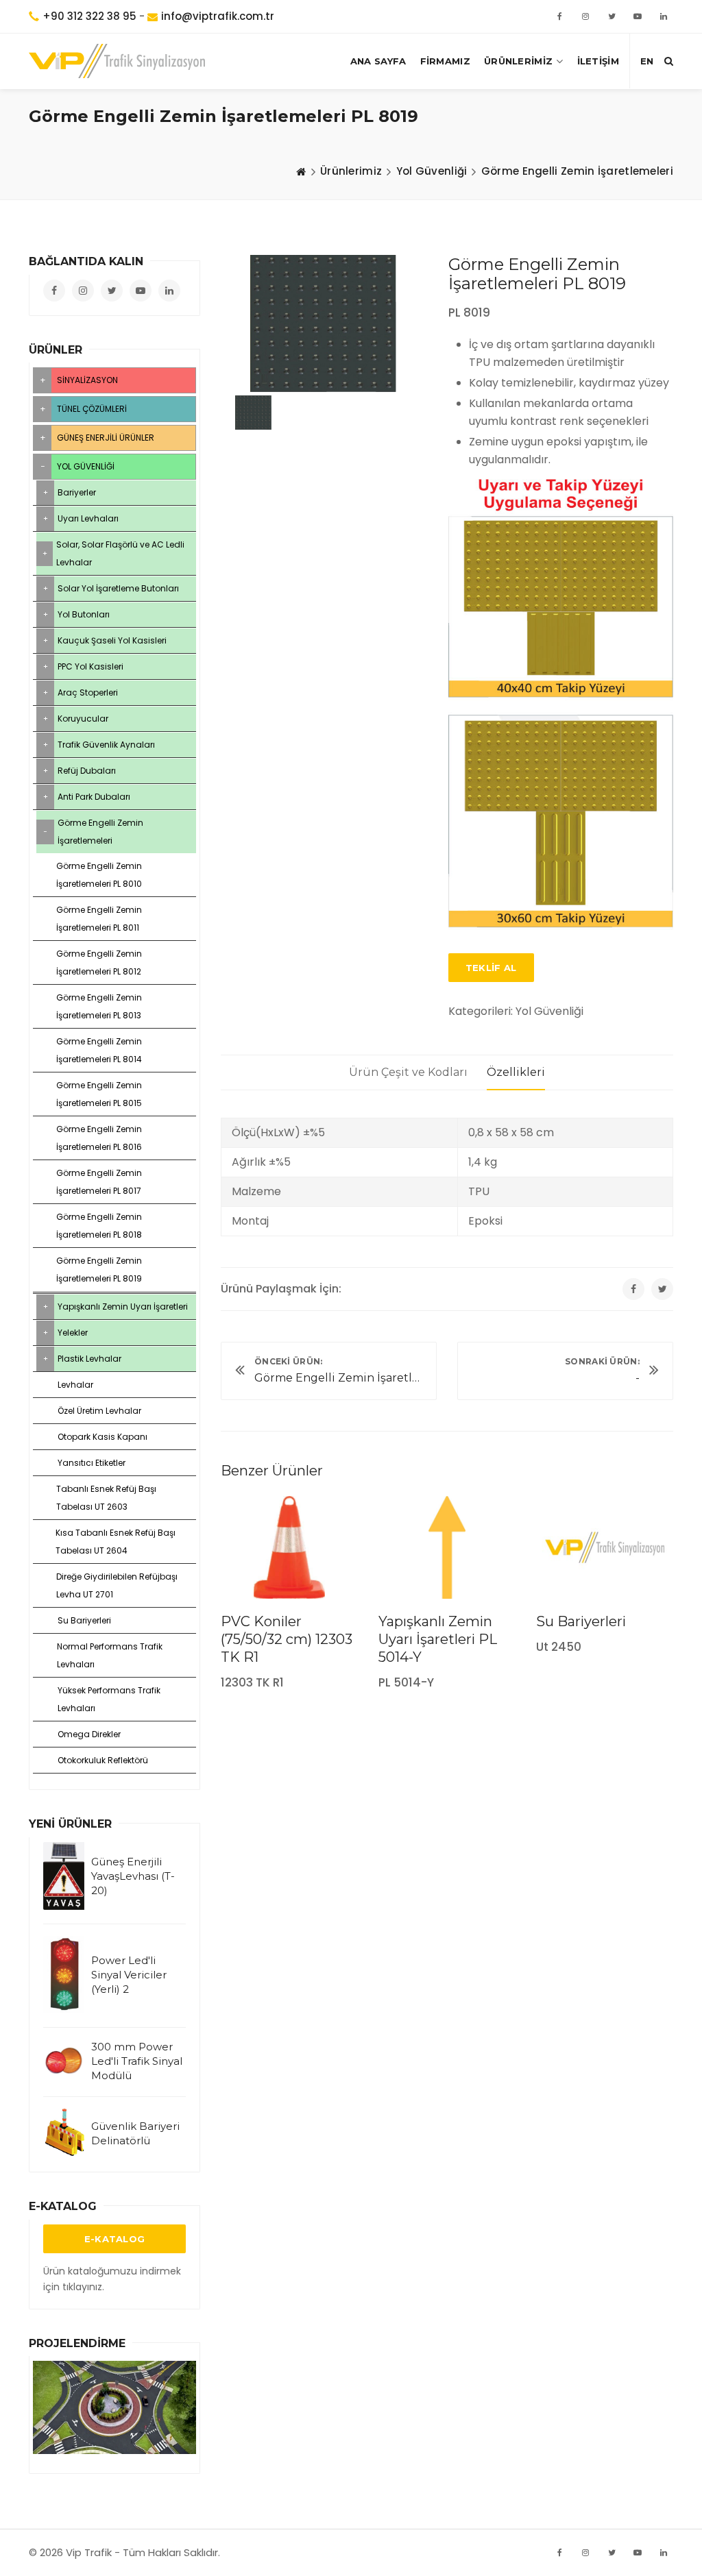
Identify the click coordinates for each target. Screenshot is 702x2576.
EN (647, 61)
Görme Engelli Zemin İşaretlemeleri (577, 171)
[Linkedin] (664, 2553)
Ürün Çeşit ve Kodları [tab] (408, 1072)
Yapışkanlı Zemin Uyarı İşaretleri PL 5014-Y (438, 1639)
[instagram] (585, 16)
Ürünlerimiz (518, 61)
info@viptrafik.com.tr (218, 16)
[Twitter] (612, 16)
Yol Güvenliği (432, 171)
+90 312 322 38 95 (89, 16)
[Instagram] (585, 2553)
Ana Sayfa (378, 61)
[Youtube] (638, 2553)
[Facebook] (559, 16)
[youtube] (638, 16)
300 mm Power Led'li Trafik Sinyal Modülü (137, 2061)
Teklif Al (491, 968)
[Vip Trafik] (117, 61)
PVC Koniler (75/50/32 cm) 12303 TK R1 (287, 1639)
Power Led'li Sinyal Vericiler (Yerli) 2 (129, 1975)
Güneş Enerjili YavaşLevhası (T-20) (133, 1876)
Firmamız (445, 61)
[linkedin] (664, 16)
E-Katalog (115, 2239)
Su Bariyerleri (581, 1621)
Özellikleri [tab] (516, 1072)
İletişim (598, 61)
